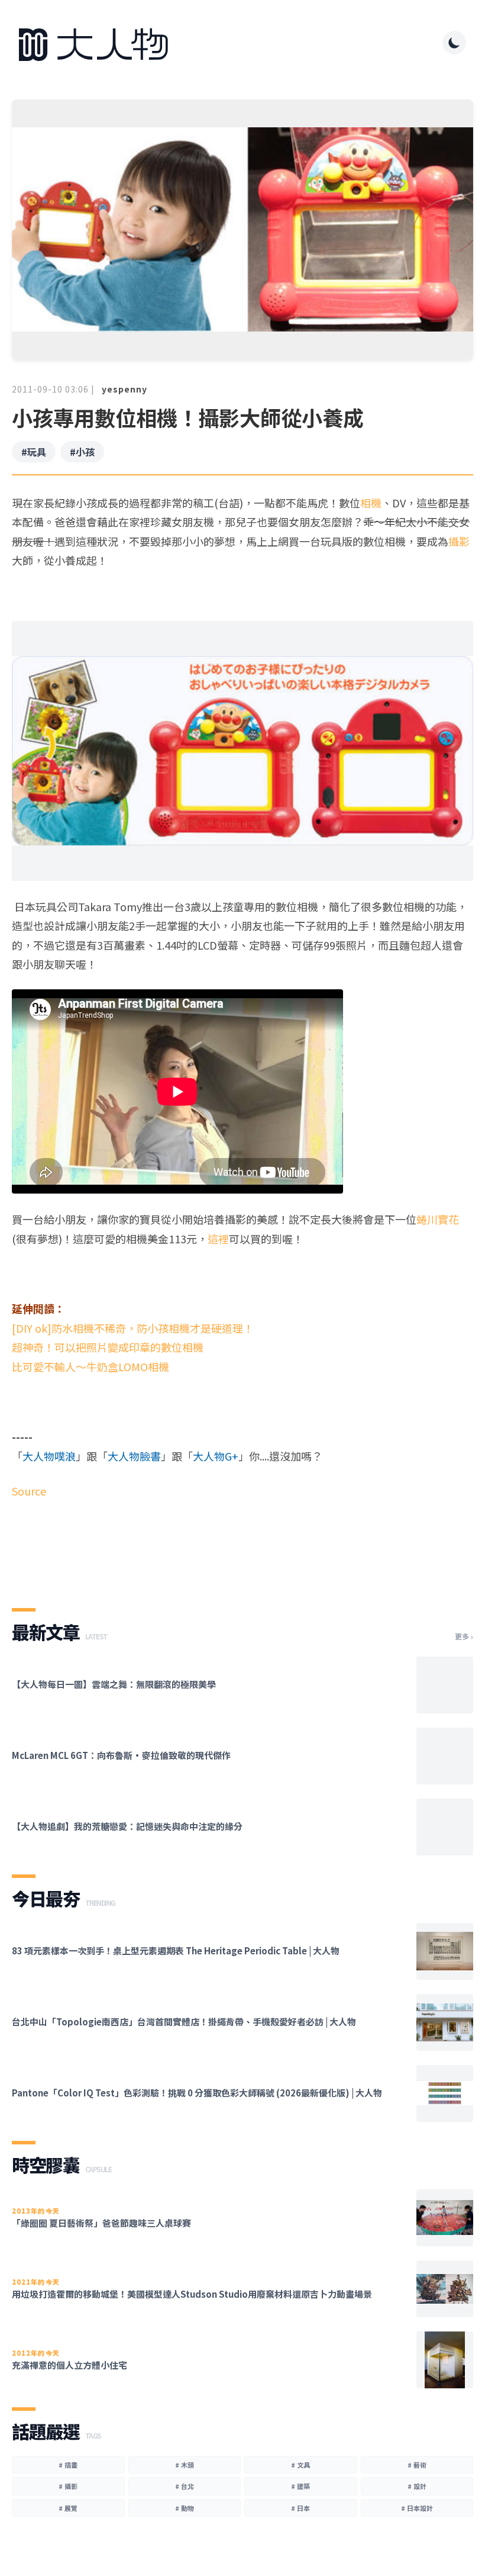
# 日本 (300, 2508)
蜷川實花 (438, 1219)
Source (29, 1491)
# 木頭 (185, 2465)
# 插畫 (68, 2465)
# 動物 (185, 2508)
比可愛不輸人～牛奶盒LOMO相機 (90, 1366)
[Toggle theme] (454, 43)
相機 (371, 503)
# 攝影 (68, 2486)
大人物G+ (216, 1456)
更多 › (464, 1636)
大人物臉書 (134, 1456)
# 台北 (185, 2486)
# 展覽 (68, 2508)
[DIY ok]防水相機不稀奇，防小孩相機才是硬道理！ (133, 1328)
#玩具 (34, 452)
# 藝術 (417, 2465)
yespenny (125, 389)
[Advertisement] (242, 1543)
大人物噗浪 (49, 1456)
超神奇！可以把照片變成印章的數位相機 (108, 1347)
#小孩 (82, 452)
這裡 (218, 1239)
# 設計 (417, 2486)
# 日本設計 (417, 2508)
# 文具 (300, 2465)
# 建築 (300, 2486)
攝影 (459, 541)
